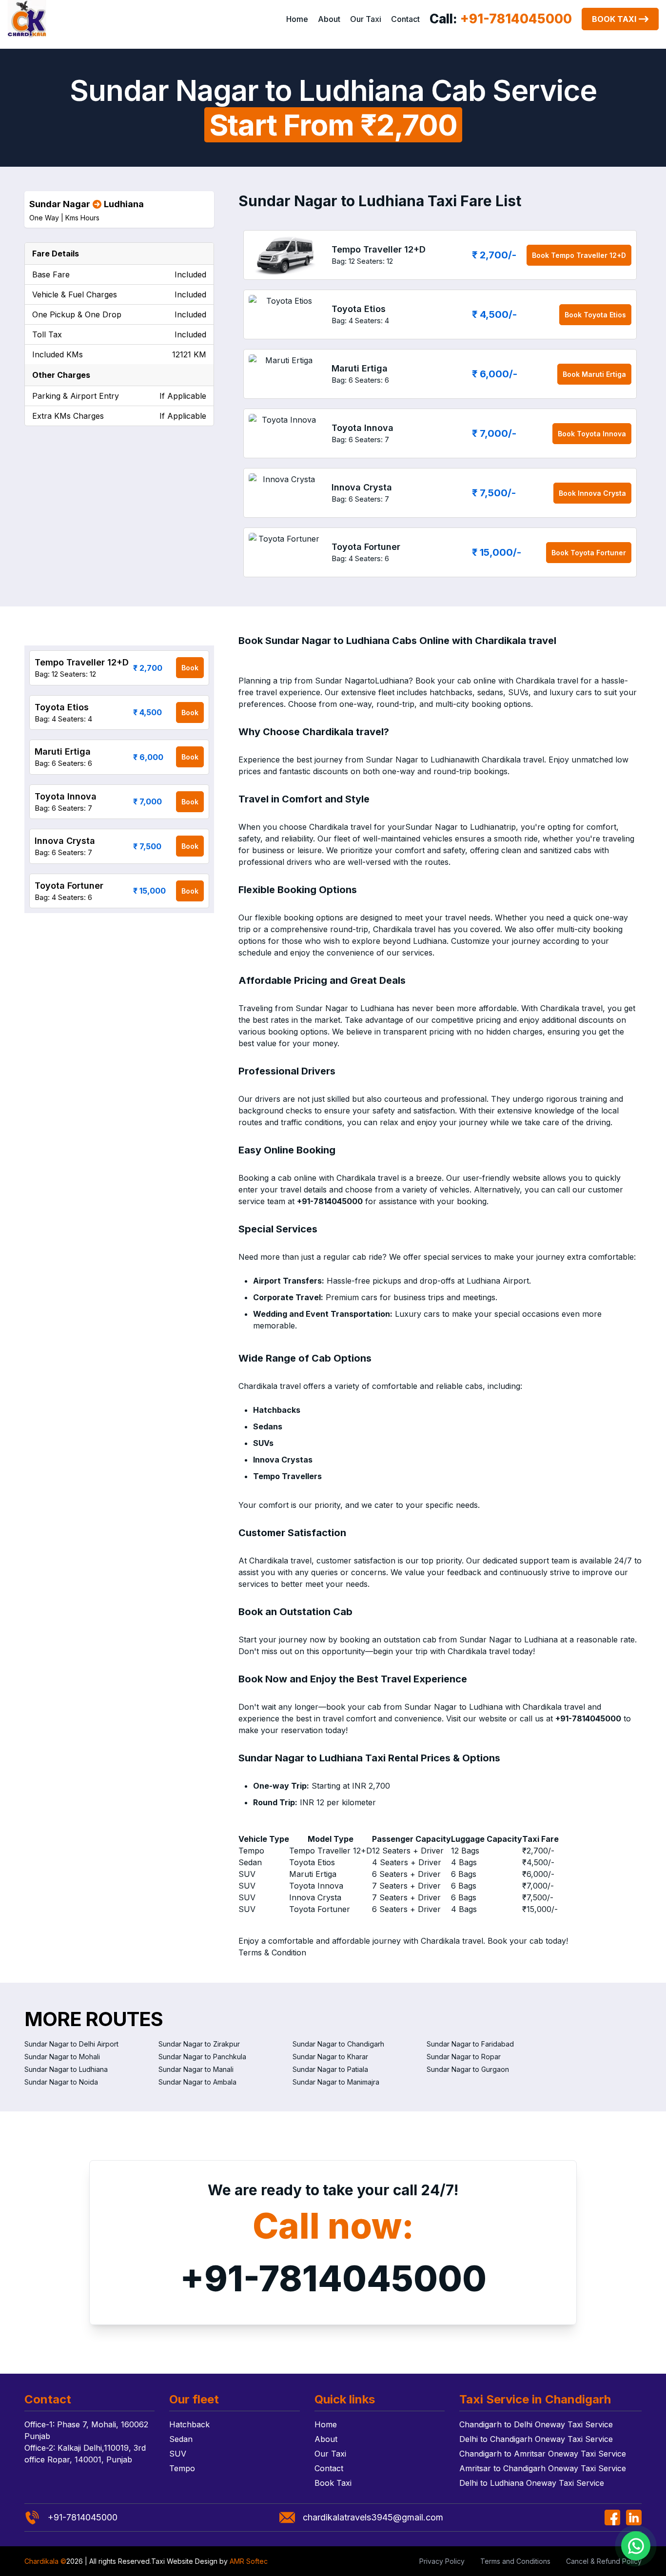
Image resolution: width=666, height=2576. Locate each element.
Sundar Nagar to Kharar (330, 2057)
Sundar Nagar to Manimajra (336, 2082)
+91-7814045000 (333, 2278)
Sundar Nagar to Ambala (197, 2082)
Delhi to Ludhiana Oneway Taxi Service (532, 2483)
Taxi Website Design (184, 2561)
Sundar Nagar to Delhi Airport (71, 2044)
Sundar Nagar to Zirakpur (199, 2044)
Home (297, 19)
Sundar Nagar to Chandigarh (338, 2044)
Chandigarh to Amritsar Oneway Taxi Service (543, 2454)
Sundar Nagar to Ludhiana (66, 2069)
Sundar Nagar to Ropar (464, 2057)
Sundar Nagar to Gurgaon (468, 2069)
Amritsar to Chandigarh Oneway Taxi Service (543, 2468)
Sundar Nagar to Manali (196, 2069)
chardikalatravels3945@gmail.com (373, 2517)
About (329, 19)
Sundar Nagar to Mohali (62, 2057)
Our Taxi (366, 19)
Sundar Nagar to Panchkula (202, 2057)
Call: (501, 19)
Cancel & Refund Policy (604, 2561)
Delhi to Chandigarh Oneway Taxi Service (536, 2439)
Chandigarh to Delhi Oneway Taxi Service (536, 2424)
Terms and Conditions (515, 2561)
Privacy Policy (442, 2561)
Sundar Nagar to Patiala (330, 2069)
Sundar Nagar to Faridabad (470, 2044)
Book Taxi (614, 19)
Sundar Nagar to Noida (61, 2082)
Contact (405, 19)
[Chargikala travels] (27, 19)
